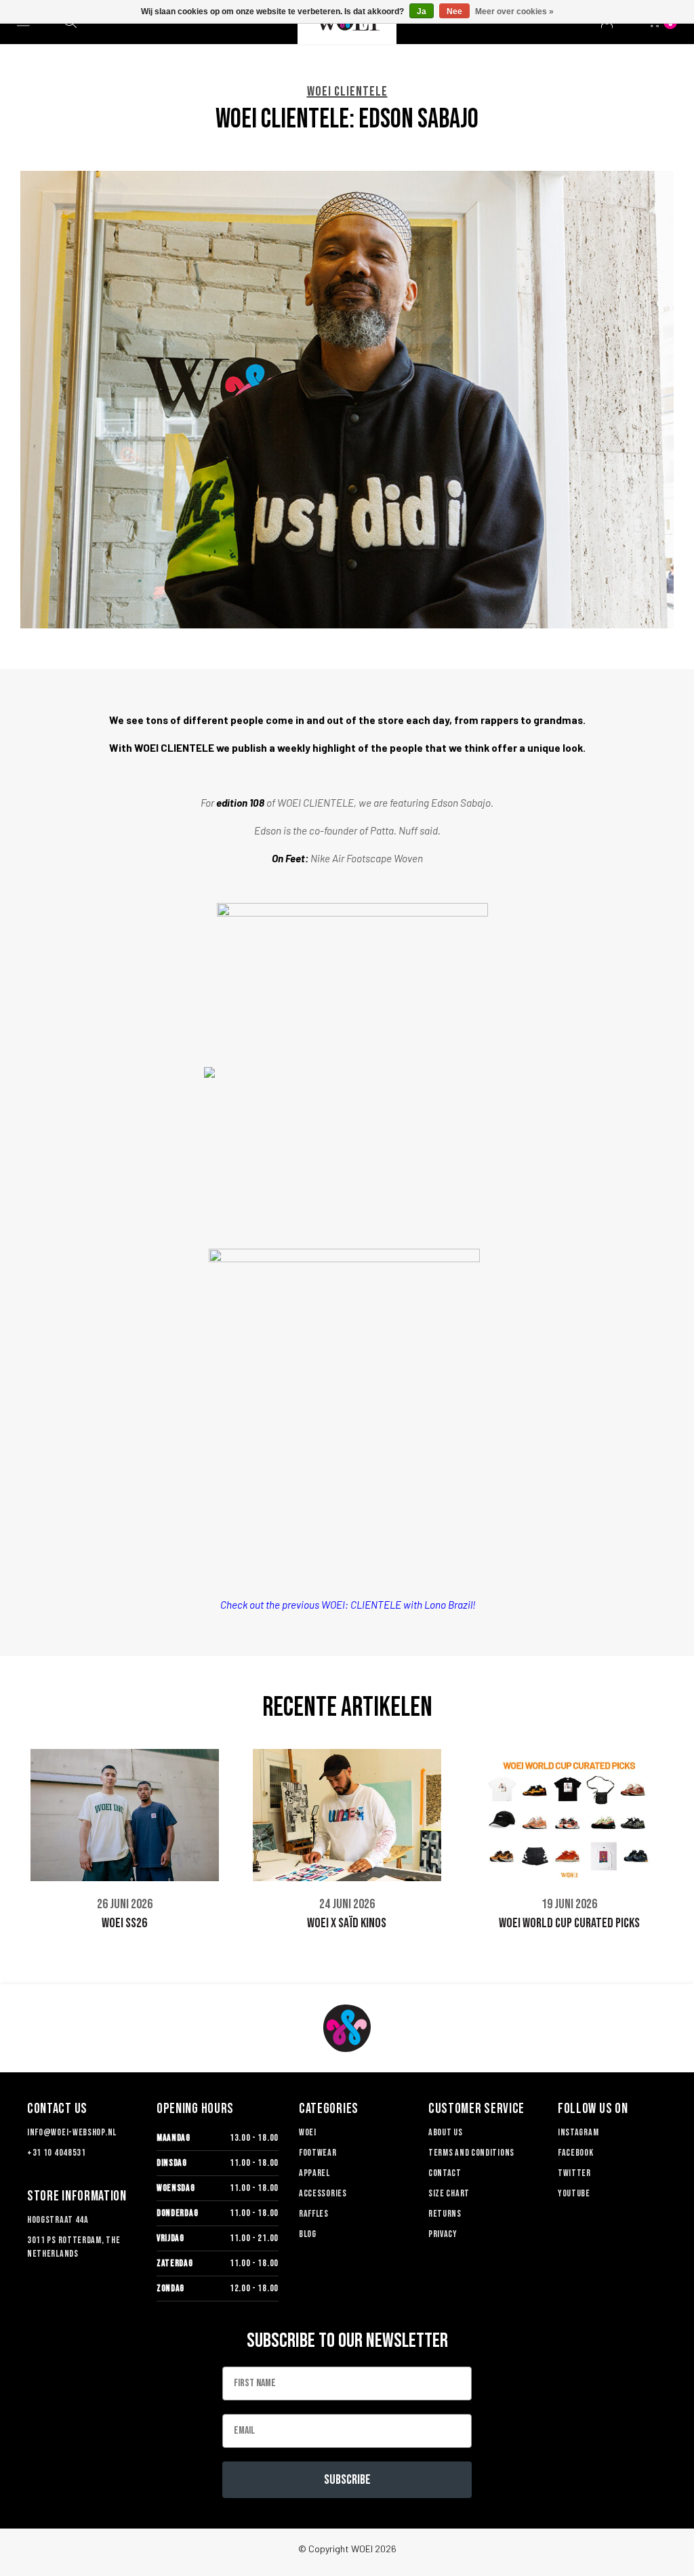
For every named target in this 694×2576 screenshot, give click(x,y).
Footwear (318, 2153)
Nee (454, 12)
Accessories (323, 2193)
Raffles (314, 2214)
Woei (308, 2132)
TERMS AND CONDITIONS (471, 2153)
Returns (445, 2214)
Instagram (578, 2132)
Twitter (574, 2173)
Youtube (574, 2193)
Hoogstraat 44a (58, 2220)
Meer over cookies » (514, 12)
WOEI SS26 (124, 1923)
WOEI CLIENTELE (347, 92)
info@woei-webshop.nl (72, 2132)
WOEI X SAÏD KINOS (347, 1923)
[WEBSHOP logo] (347, 2028)
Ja (422, 12)
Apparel (314, 2173)
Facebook (576, 2153)
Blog (308, 2234)
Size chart (449, 2193)
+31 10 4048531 (57, 2153)
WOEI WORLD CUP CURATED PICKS (569, 1923)
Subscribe (347, 2480)
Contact (445, 2173)
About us (446, 2132)
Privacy (443, 2234)
